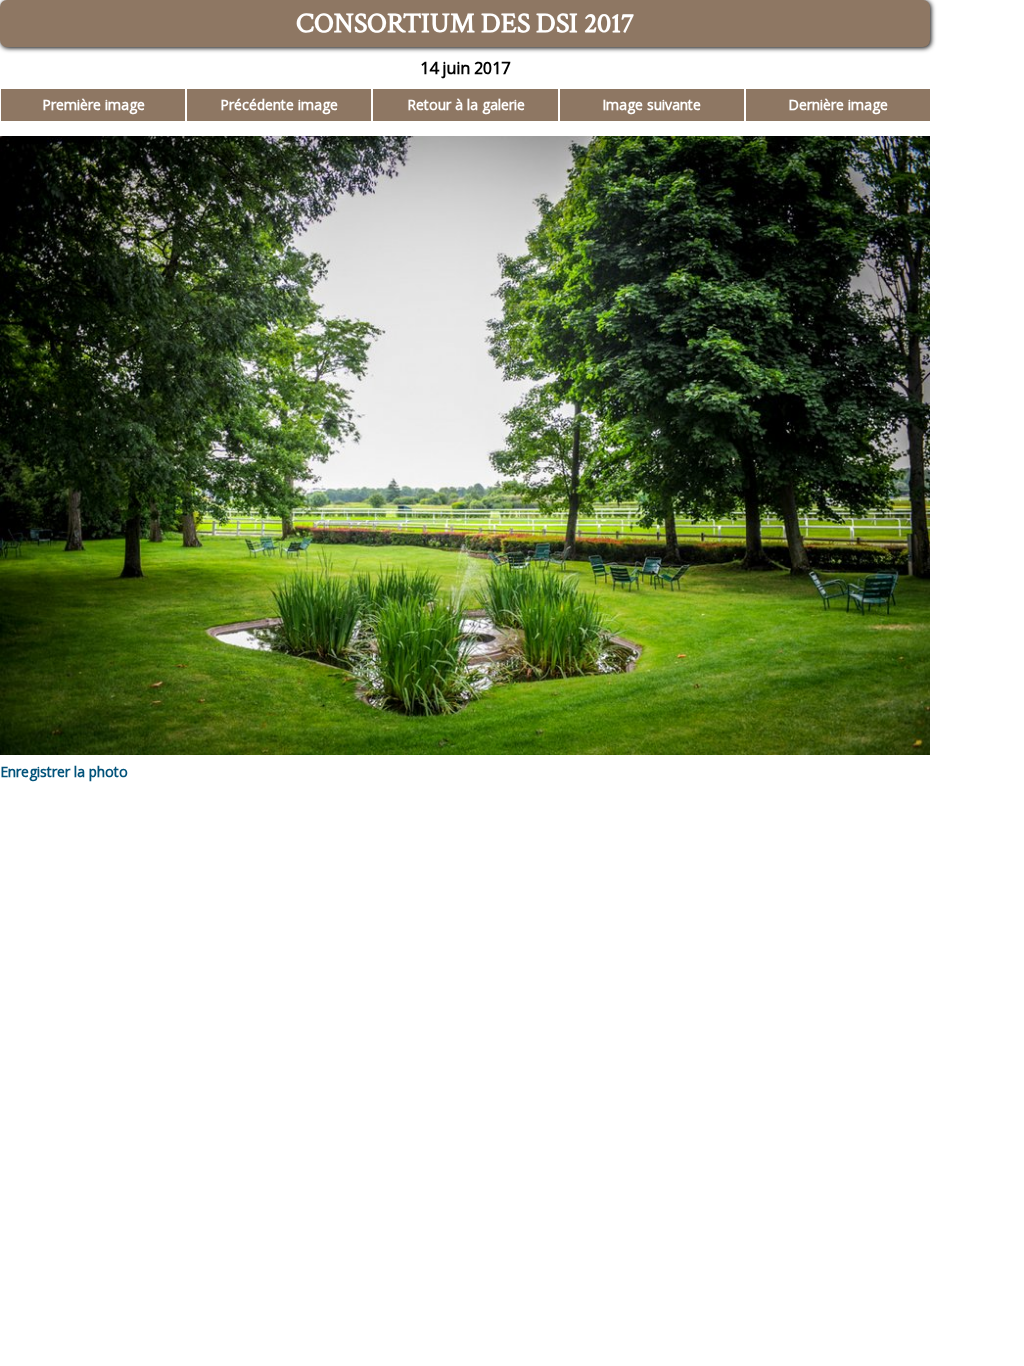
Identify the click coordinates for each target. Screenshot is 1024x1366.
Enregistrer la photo (64, 771)
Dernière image (838, 104)
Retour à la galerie (466, 104)
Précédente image (279, 104)
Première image (93, 104)
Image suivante (651, 104)
